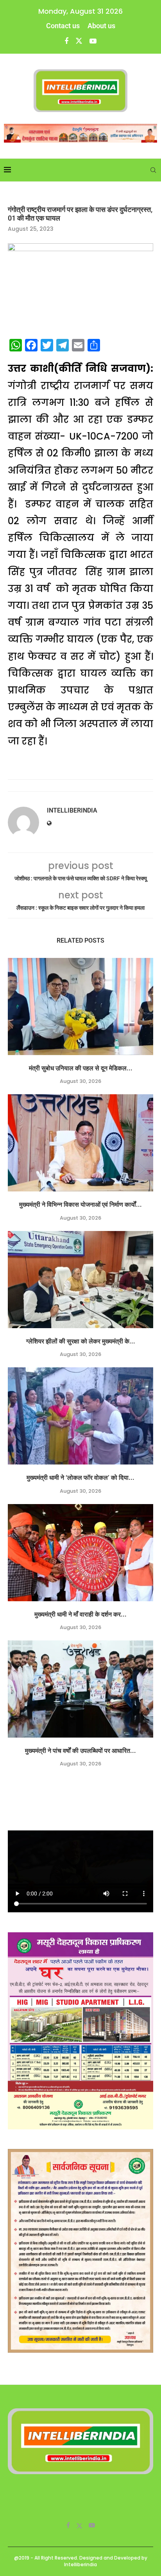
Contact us (63, 26)
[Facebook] (66, 41)
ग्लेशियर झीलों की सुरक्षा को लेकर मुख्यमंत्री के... (81, 1341)
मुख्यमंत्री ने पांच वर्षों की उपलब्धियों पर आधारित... (80, 1751)
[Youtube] (93, 41)
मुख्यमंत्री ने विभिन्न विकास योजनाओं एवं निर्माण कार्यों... (80, 1205)
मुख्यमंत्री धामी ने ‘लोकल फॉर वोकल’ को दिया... (80, 1478)
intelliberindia (72, 810)
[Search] (153, 170)
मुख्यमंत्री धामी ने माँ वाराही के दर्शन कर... (80, 1614)
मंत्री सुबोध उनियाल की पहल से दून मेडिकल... (81, 1068)
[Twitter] (79, 41)
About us (101, 26)
